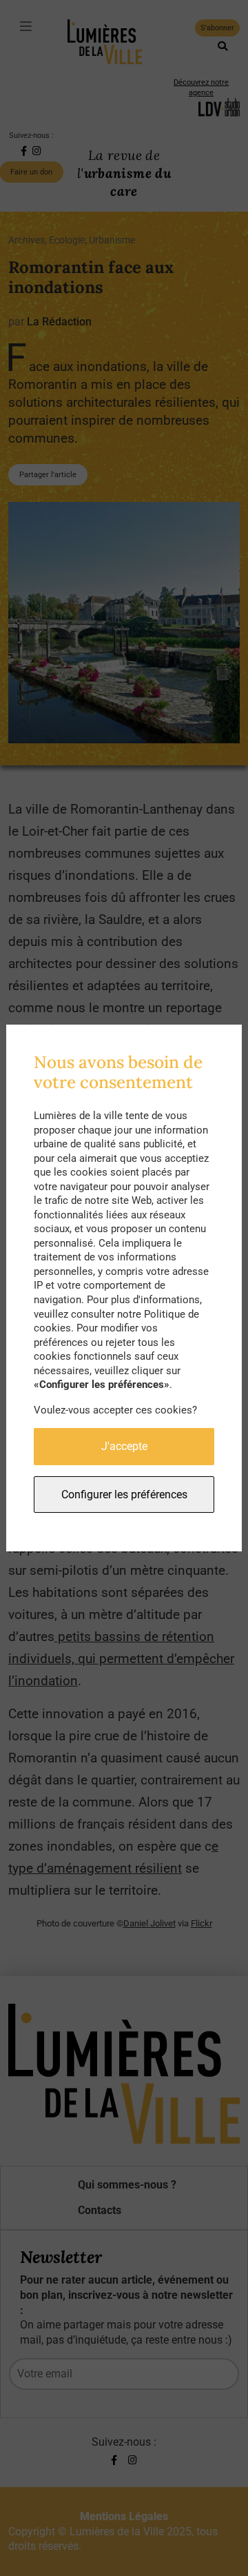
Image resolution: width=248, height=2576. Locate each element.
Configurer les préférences (124, 1495)
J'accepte (124, 1446)
